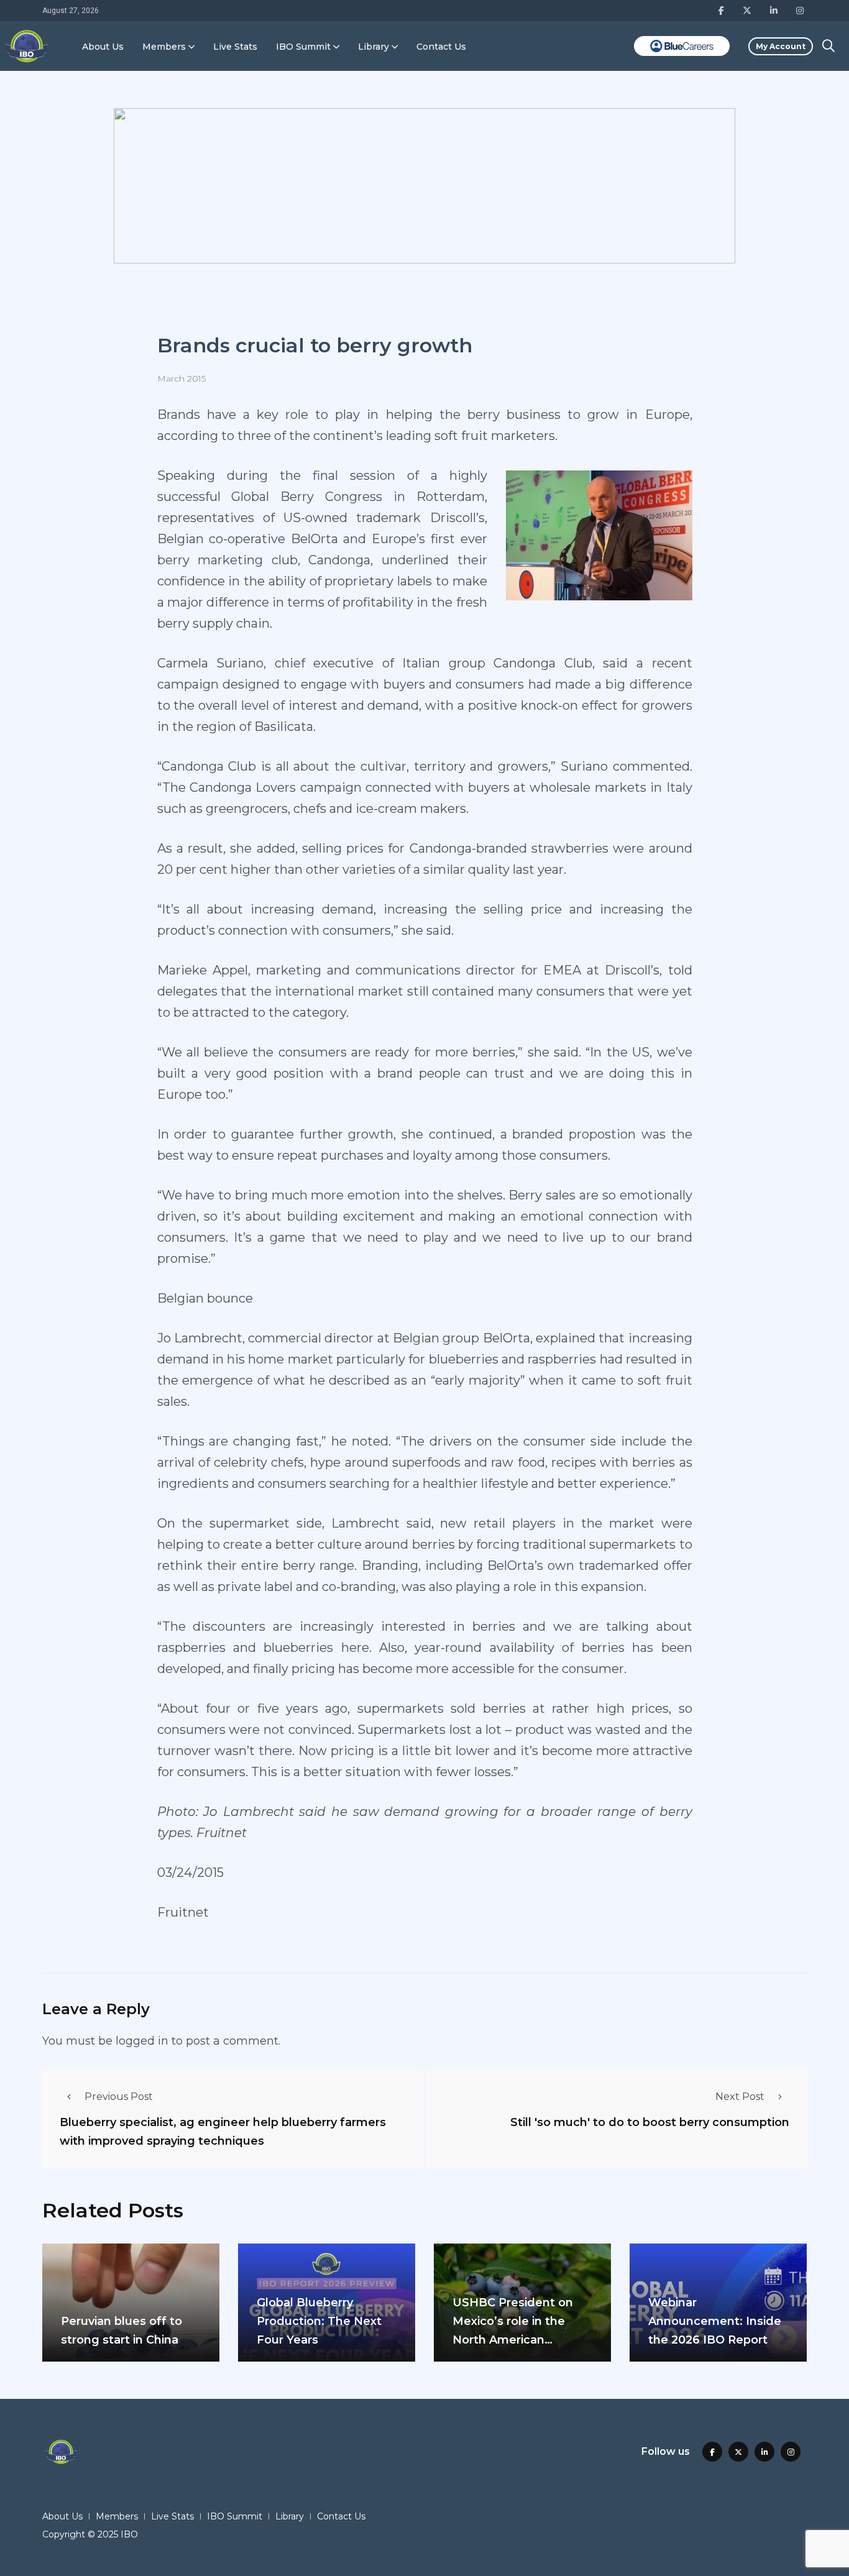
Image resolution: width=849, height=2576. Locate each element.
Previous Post (119, 2097)
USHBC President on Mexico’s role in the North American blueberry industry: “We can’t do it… (521, 2340)
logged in (142, 2041)
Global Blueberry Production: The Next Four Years (319, 2321)
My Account (781, 46)
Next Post (740, 2097)
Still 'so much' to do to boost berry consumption (650, 2122)
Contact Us (441, 47)
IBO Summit (303, 47)
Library (374, 47)
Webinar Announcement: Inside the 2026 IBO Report (715, 2321)
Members (164, 47)
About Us (103, 47)
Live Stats (235, 47)
